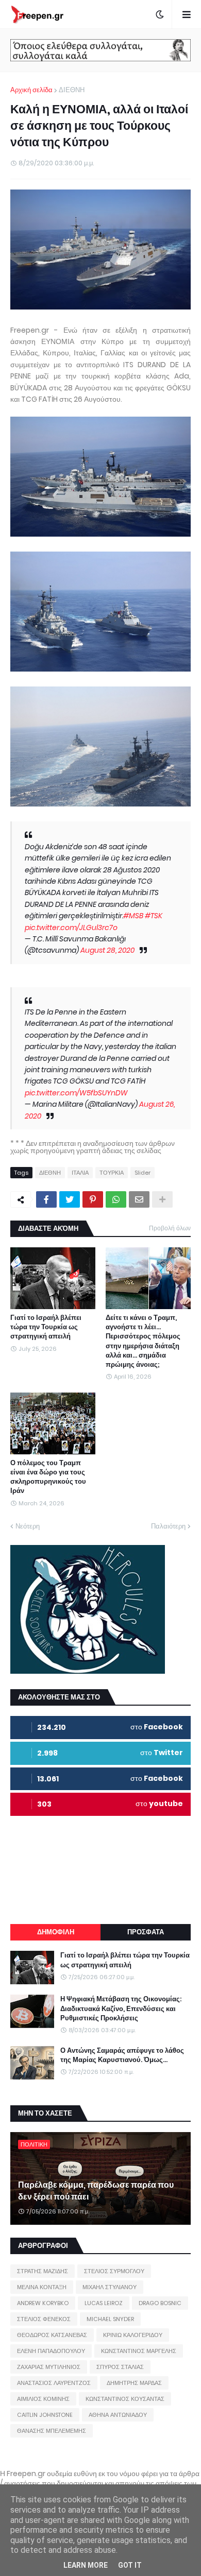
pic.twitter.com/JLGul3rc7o (71, 928)
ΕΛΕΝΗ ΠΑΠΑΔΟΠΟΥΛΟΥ (51, 2351)
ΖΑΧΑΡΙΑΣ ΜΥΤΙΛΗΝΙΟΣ (49, 2367)
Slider (143, 1173)
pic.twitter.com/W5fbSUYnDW (76, 1093)
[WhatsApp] (116, 1199)
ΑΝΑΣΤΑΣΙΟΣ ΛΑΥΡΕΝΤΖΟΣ (54, 2383)
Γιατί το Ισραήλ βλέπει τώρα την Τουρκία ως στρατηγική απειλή (46, 1327)
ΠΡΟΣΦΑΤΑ (146, 1932)
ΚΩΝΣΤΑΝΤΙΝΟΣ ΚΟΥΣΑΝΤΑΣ (125, 2399)
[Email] (139, 1199)
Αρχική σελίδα (31, 90)
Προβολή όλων (170, 1228)
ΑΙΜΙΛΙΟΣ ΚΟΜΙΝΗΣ (43, 2399)
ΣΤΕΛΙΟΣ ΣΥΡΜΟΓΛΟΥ (114, 2271)
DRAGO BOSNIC (160, 2303)
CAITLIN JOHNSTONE (45, 2415)
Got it (130, 2565)
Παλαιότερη (168, 1526)
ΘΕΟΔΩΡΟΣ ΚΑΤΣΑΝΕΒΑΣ (52, 2335)
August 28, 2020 (107, 950)
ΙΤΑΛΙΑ (80, 1173)
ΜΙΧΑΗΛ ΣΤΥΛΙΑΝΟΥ (110, 2287)
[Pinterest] (93, 1199)
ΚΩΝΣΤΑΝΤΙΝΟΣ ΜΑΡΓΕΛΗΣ (139, 2351)
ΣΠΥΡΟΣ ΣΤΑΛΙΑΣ (120, 2367)
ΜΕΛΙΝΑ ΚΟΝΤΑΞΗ (42, 2287)
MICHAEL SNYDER (110, 2319)
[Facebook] (46, 1199)
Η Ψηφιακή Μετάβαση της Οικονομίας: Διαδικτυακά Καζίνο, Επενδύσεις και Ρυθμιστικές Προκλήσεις (121, 2008)
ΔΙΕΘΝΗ (72, 90)
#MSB (133, 916)
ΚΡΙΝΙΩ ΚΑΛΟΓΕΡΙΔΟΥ (133, 2335)
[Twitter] (70, 1199)
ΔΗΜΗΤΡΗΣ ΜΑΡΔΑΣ (134, 2383)
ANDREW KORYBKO (43, 2303)
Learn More (86, 2565)
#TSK (154, 916)
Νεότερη (28, 1526)
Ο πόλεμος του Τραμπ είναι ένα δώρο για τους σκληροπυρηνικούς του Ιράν (48, 1477)
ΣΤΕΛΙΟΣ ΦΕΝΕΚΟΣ (44, 2319)
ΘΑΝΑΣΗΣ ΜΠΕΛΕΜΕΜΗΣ (52, 2431)
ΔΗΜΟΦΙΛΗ (56, 1932)
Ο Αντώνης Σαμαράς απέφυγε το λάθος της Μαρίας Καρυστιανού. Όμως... (122, 2055)
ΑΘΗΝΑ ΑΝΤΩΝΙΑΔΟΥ (118, 2415)
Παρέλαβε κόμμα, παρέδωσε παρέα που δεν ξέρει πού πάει (96, 2191)
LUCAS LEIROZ (104, 2303)
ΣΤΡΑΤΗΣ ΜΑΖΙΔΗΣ (43, 2271)
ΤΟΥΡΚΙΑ (112, 1173)
